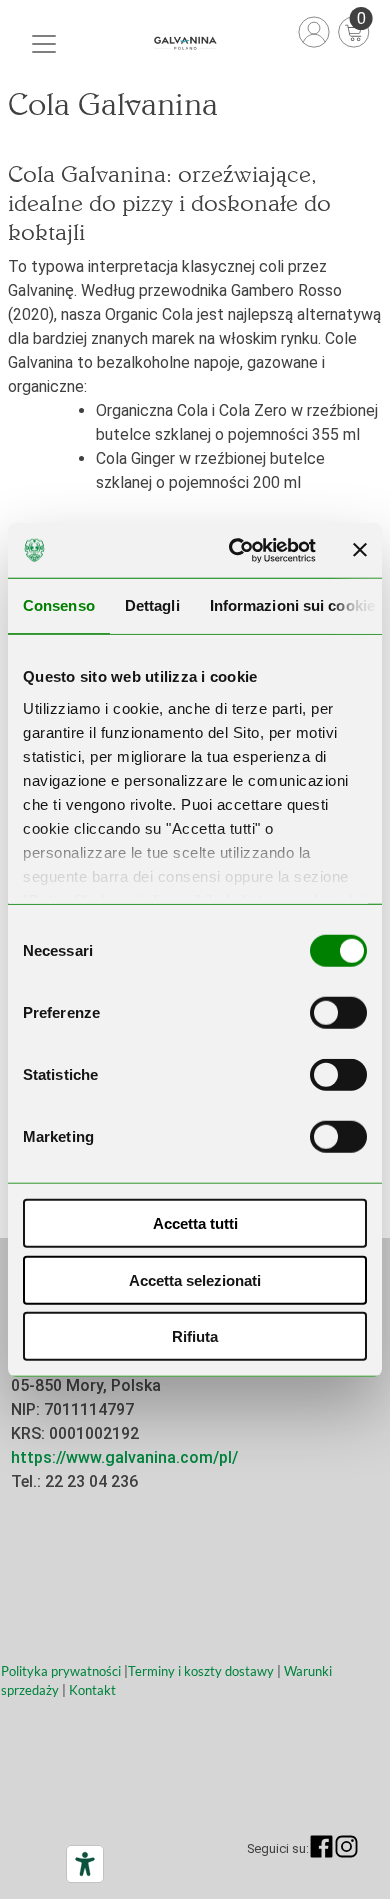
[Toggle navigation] (44, 44)
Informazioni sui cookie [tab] (292, 605)
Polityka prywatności (61, 1671)
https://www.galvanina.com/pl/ (124, 1457)
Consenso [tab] (59, 605)
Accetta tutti (195, 1223)
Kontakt (92, 1690)
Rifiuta (195, 1336)
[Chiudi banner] (360, 550)
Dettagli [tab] (152, 605)
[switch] (338, 1013)
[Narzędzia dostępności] (85, 1864)
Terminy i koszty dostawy (201, 1671)
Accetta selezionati (195, 1279)
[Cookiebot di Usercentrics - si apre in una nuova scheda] (236, 550)
